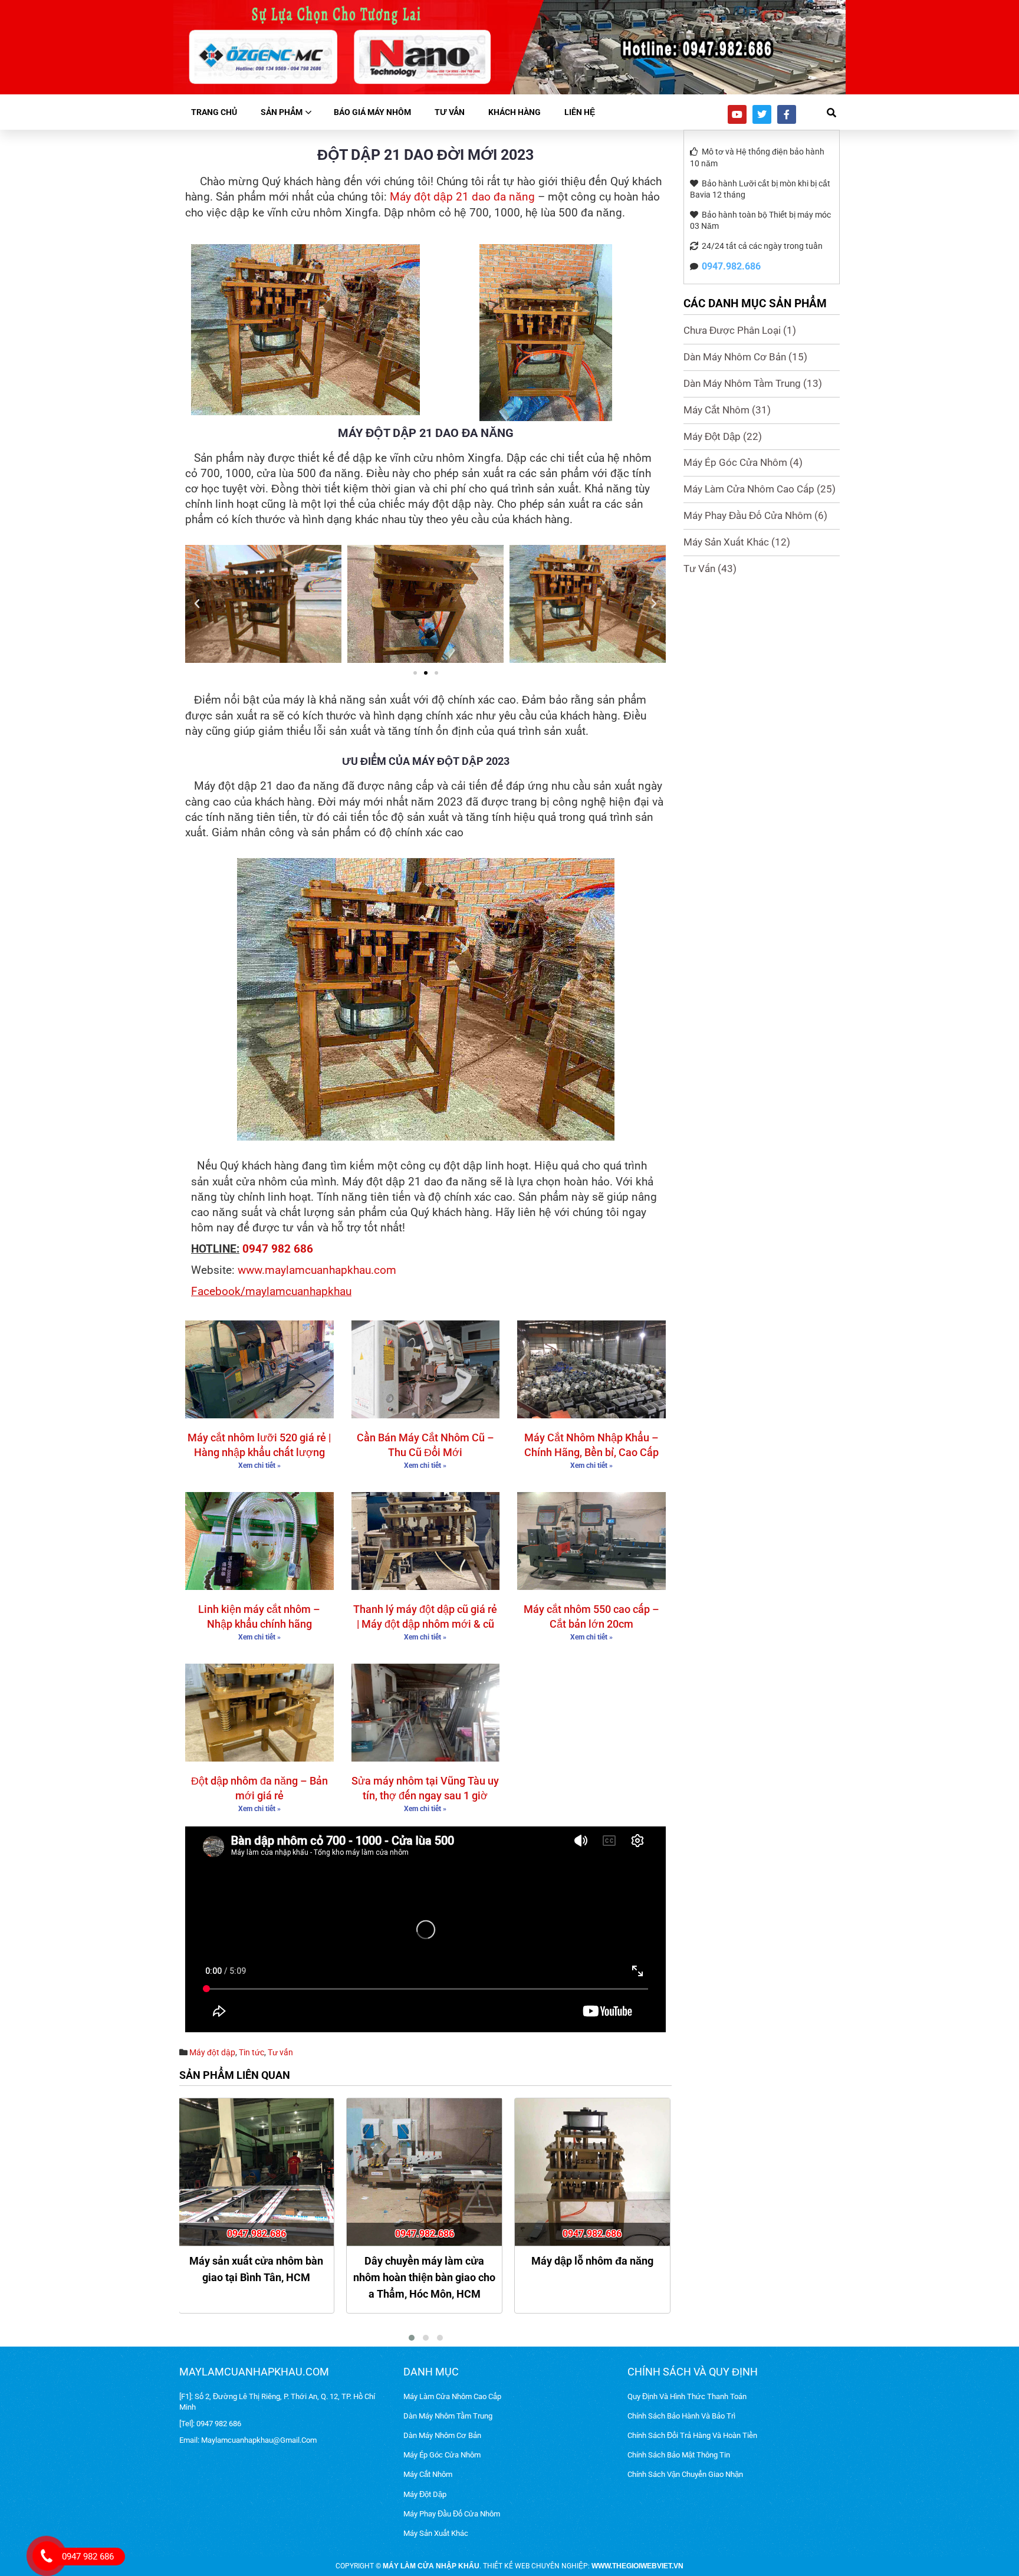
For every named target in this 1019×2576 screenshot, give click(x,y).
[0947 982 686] (43, 2551)
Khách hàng (515, 112)
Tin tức (252, 2052)
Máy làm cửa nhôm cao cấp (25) (760, 489)
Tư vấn (450, 112)
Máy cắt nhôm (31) (727, 410)
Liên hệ (580, 112)
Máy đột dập (212, 2052)
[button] (197, 604)
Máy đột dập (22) (723, 436)
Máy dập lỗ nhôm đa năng (424, 2261)
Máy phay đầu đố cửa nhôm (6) (755, 515)
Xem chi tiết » (259, 1466)
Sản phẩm (282, 112)
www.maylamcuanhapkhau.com (317, 1270)
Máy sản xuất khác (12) (737, 542)
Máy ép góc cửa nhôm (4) (743, 462)
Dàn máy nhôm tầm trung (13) (753, 383)
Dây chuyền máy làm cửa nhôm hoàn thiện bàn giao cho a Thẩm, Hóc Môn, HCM (256, 2277)
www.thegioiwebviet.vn (637, 2566)
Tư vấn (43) (710, 569)
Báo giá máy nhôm (372, 112)
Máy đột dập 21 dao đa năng (462, 197)
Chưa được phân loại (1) (740, 330)
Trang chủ (214, 112)
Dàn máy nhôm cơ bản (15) (745, 357)
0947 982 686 (278, 1249)
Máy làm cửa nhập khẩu (431, 2566)
